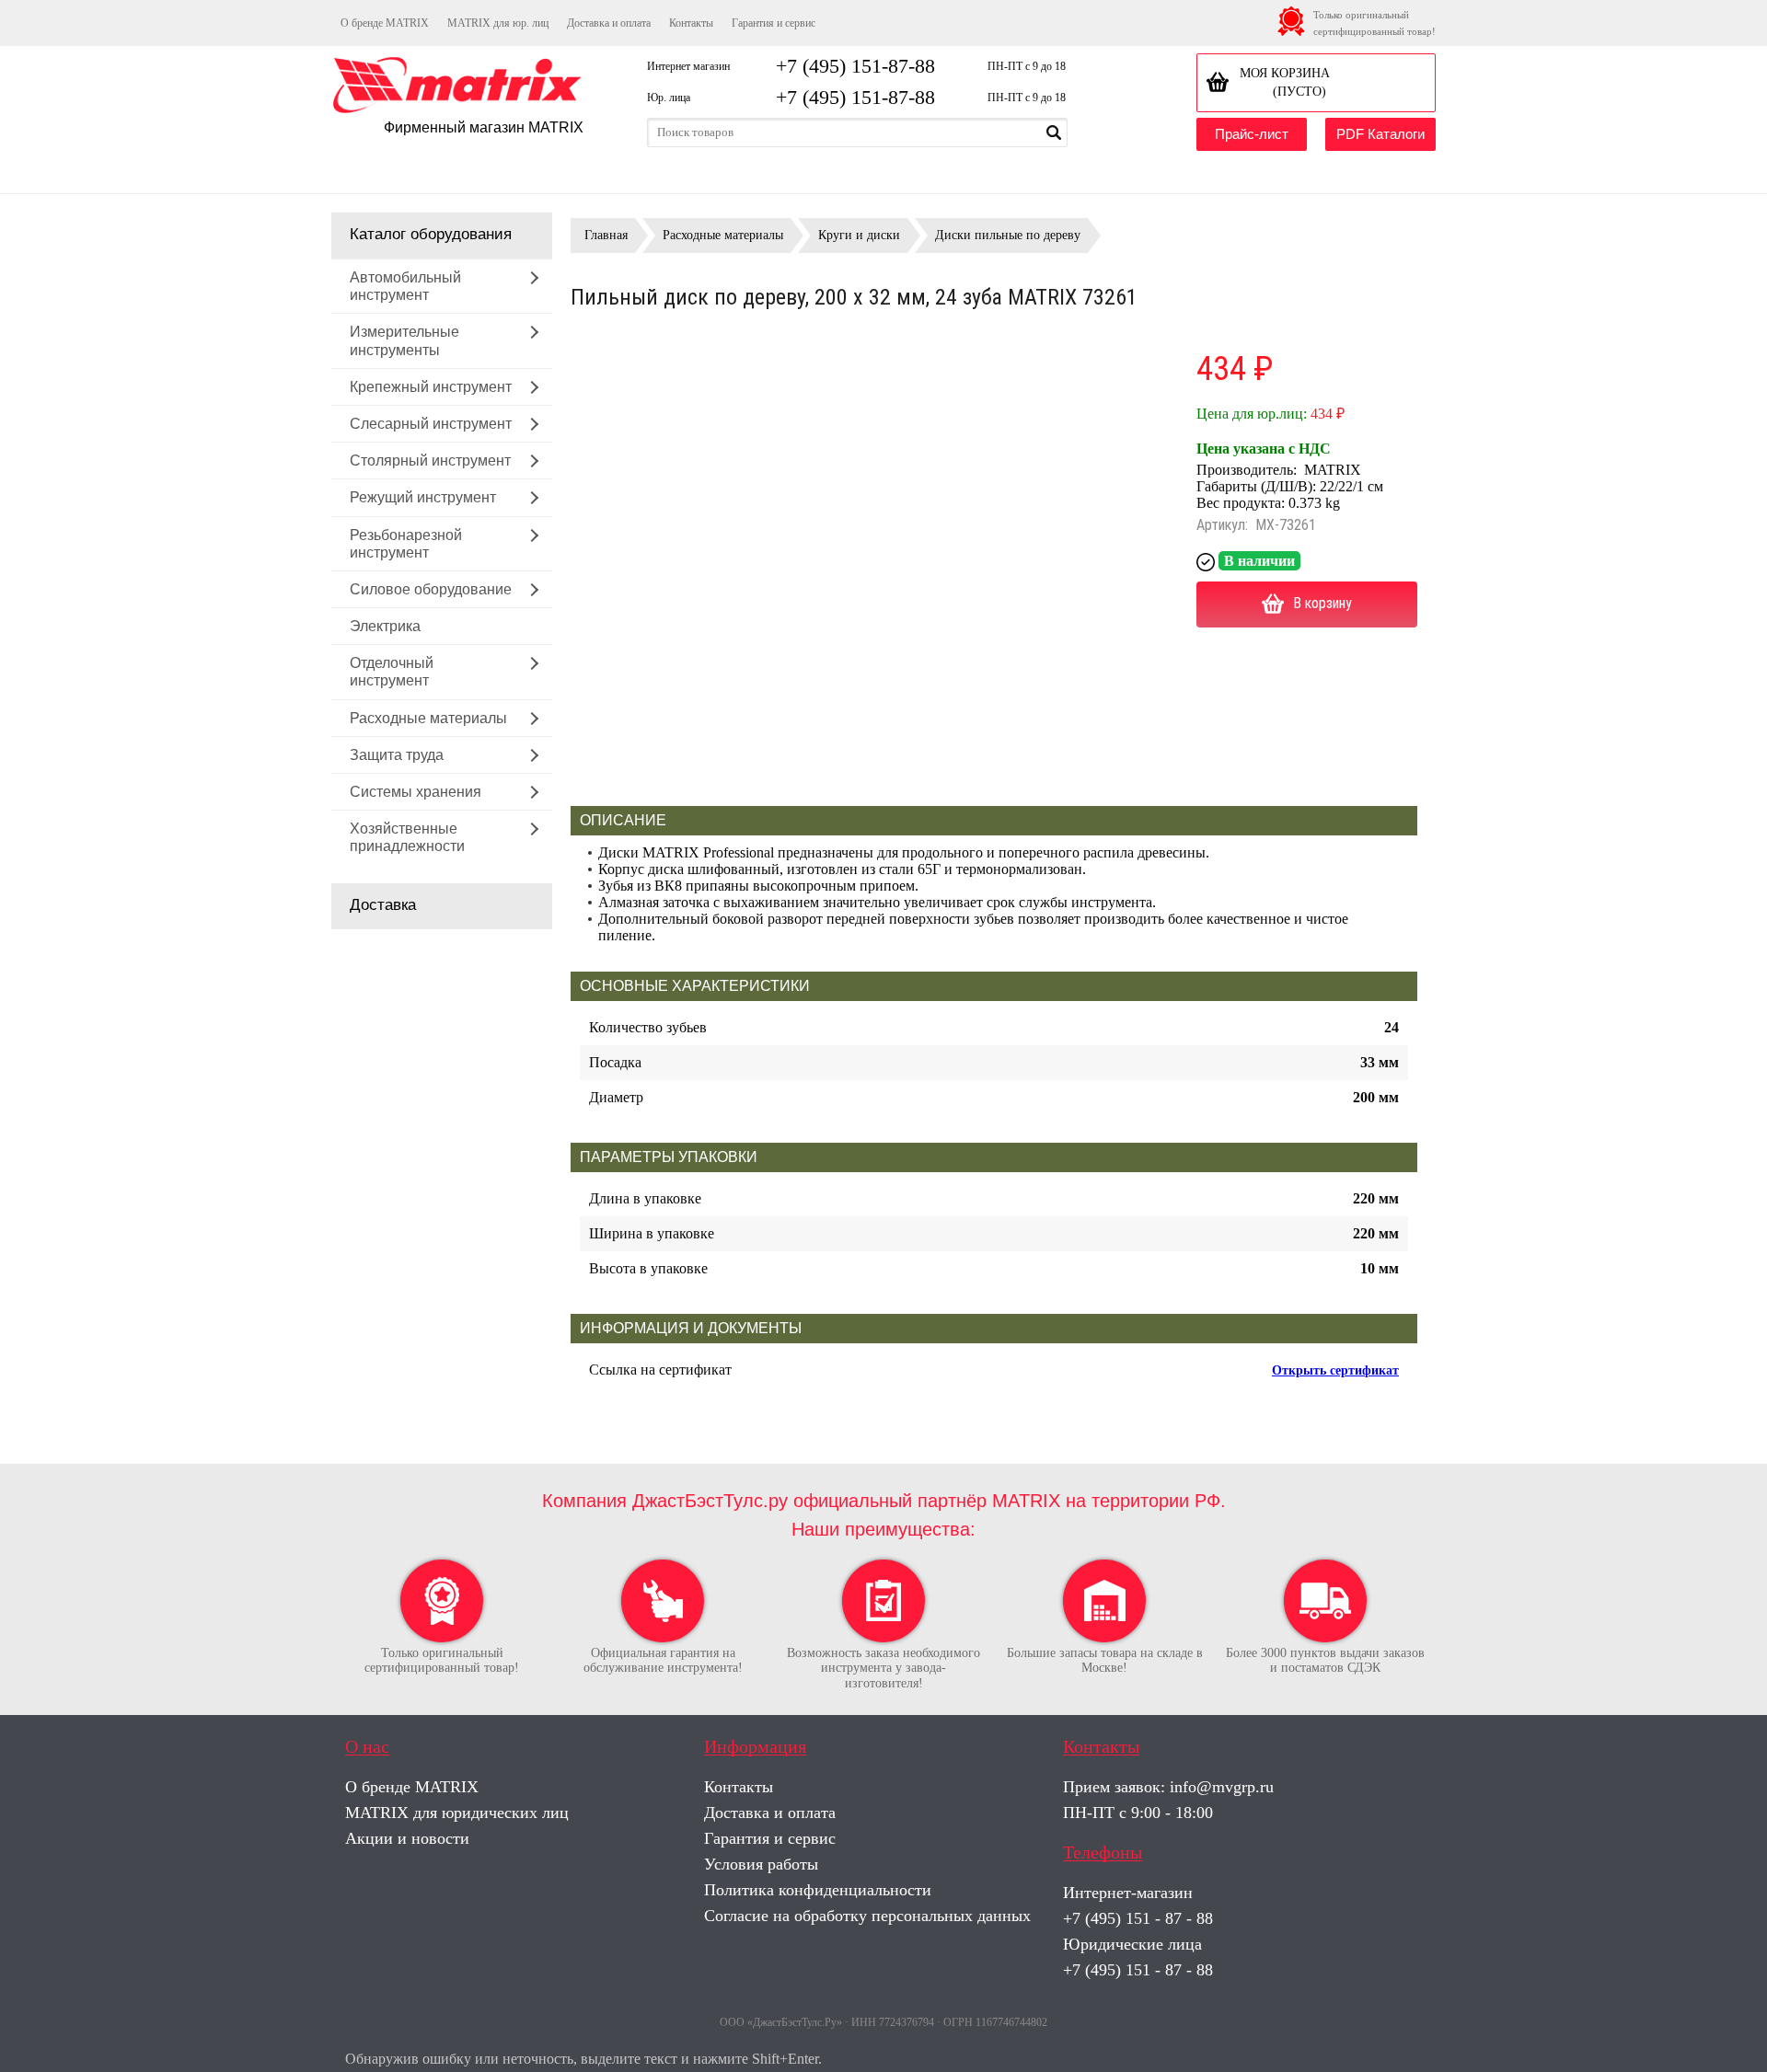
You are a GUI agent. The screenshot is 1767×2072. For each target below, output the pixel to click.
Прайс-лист (1252, 134)
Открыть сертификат (1335, 1370)
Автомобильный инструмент (405, 286)
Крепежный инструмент (431, 387)
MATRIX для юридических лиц (457, 1813)
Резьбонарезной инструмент (406, 544)
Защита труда (397, 755)
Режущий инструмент (423, 497)
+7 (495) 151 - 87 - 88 (1138, 1918)
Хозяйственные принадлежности (407, 837)
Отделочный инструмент (392, 672)
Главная (606, 235)
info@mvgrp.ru (1222, 1787)
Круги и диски (859, 235)
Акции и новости (407, 1838)
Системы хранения (416, 792)
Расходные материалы (428, 718)
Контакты (691, 23)
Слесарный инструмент (431, 424)
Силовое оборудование (431, 589)
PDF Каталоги (1380, 134)
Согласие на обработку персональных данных (867, 1916)
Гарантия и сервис (774, 23)
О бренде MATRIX (385, 23)
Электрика (385, 626)
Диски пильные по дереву (1008, 235)
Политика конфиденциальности (818, 1890)
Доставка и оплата (609, 23)
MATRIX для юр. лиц (498, 23)
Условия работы (761, 1864)
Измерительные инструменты (404, 340)
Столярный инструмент (430, 460)
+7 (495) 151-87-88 (855, 66)
